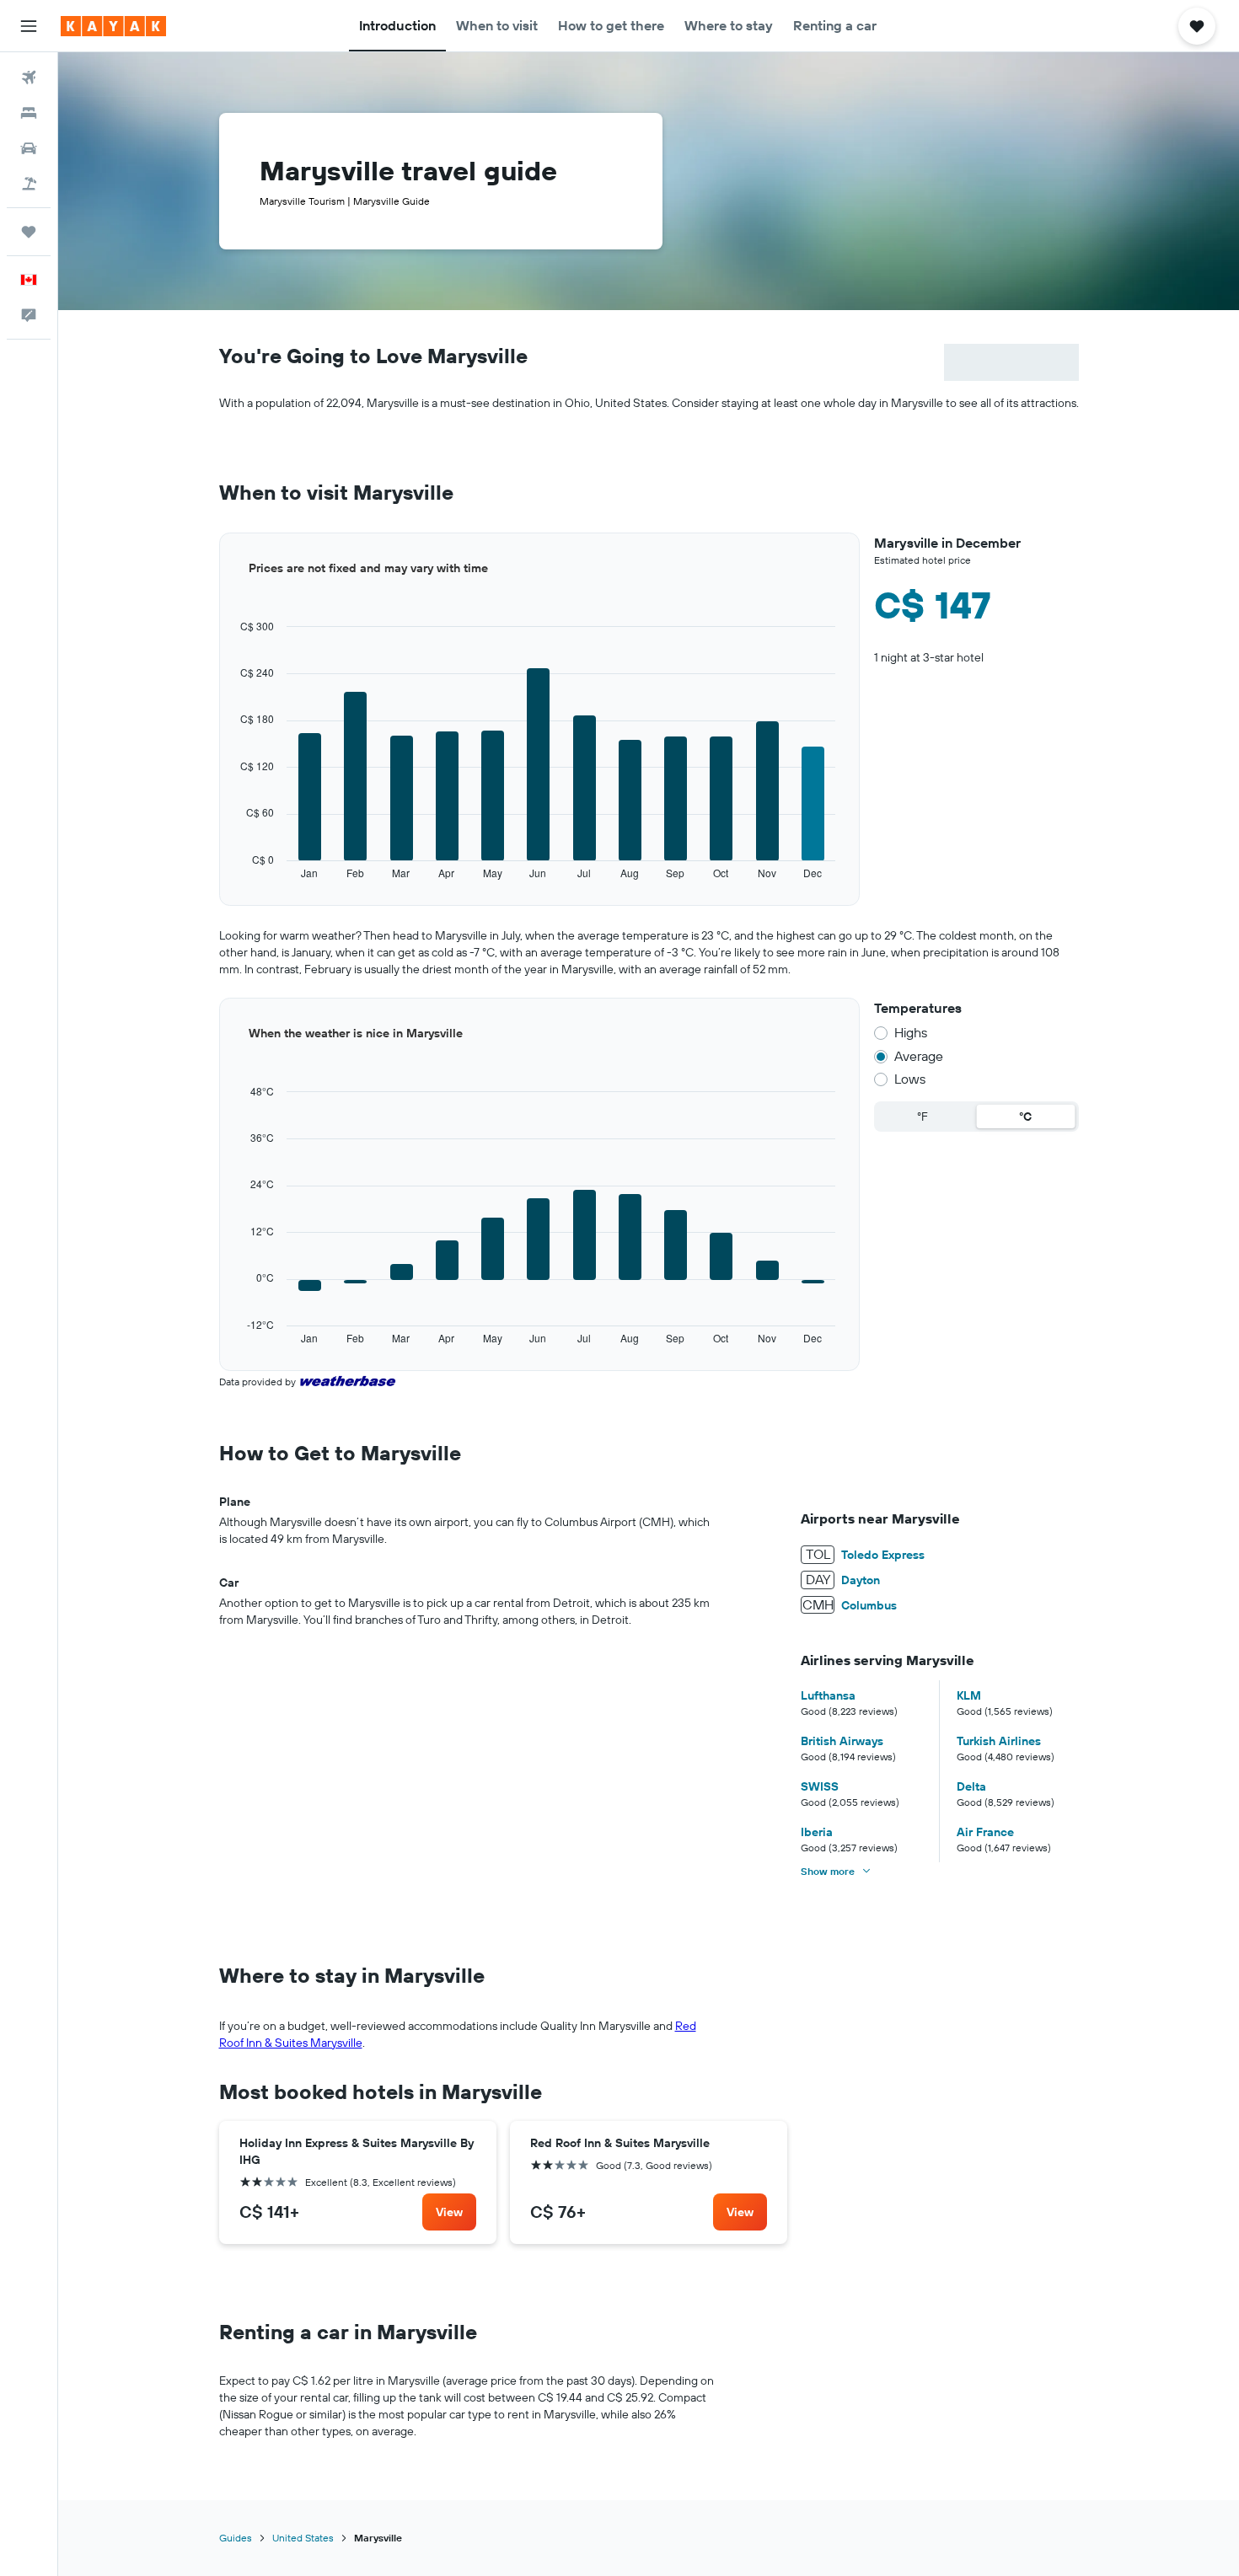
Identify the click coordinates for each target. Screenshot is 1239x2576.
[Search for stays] (29, 113)
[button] (29, 26)
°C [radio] (1025, 1117)
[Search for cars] (29, 148)
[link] (449, 2212)
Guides (236, 2538)
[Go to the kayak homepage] (113, 26)
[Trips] (29, 232)
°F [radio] (923, 1117)
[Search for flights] (29, 78)
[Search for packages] (29, 184)
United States (303, 2538)
